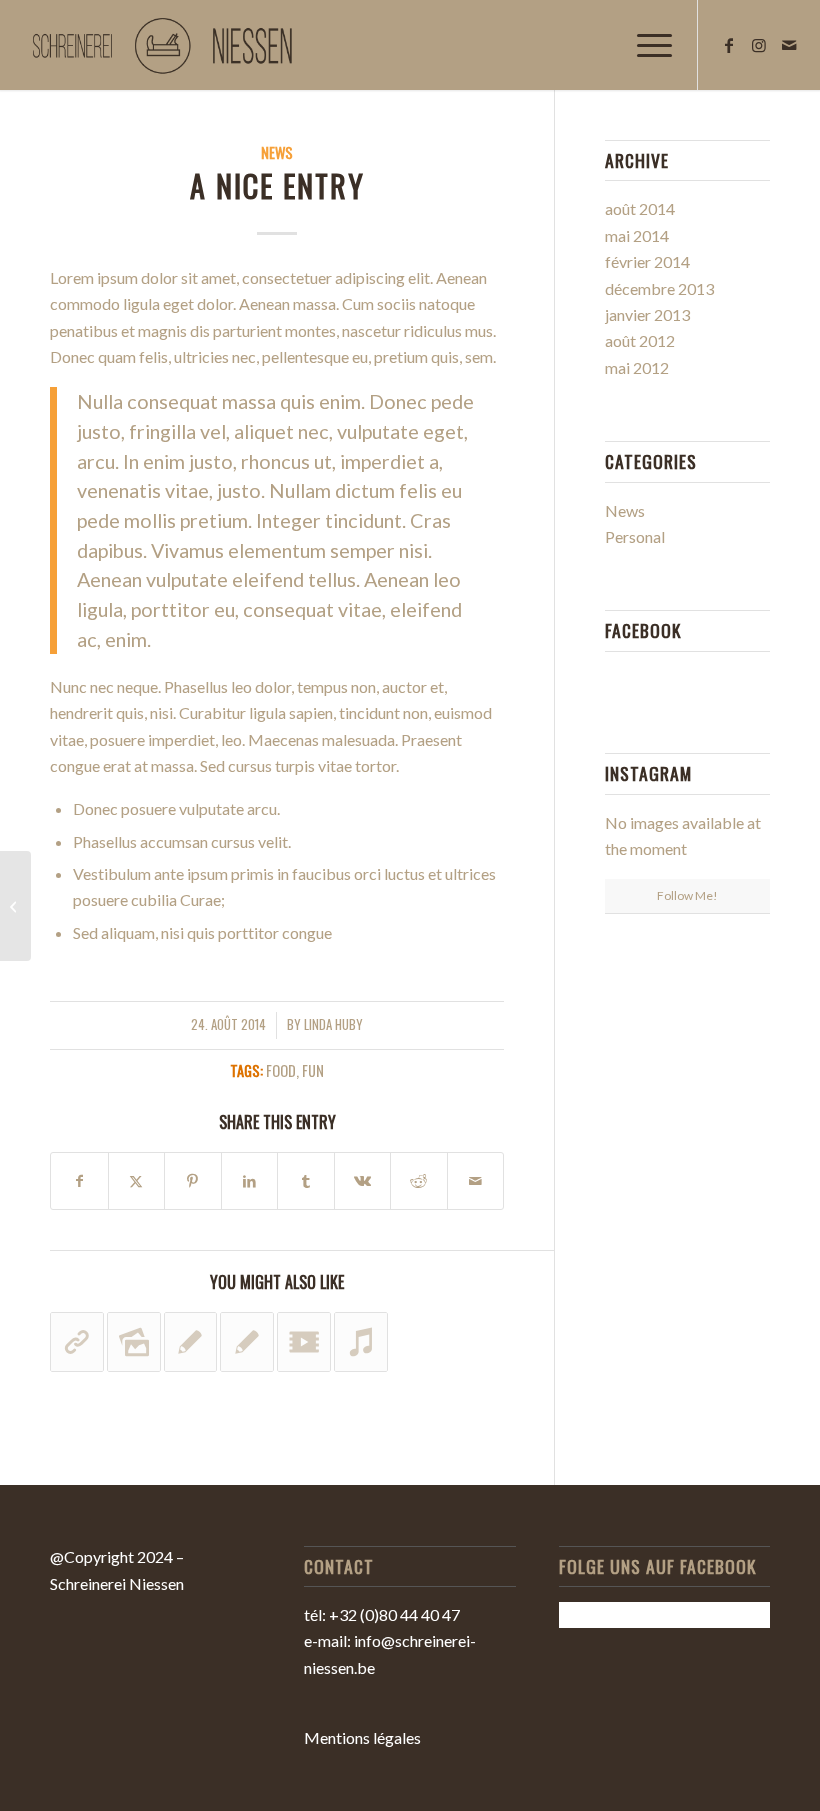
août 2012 (640, 340)
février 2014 (647, 261)
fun (313, 1070)
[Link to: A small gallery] (134, 1342)
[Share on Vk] (363, 1181)
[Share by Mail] (476, 1181)
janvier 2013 (647, 314)
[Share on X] (137, 1181)
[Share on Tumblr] (306, 1181)
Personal (635, 536)
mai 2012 (637, 367)
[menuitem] (644, 45)
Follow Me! (687, 895)
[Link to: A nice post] (191, 1342)
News (277, 152)
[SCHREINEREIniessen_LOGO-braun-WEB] (166, 45)
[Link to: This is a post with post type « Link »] (77, 1342)
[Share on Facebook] (79, 1181)
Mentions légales (362, 1737)
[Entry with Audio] (15, 906)
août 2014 (640, 208)
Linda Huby (333, 1024)
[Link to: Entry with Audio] (361, 1342)
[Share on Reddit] (419, 1181)
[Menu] (644, 45)
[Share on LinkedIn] (250, 1181)
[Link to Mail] (789, 45)
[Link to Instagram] (759, 45)
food (281, 1070)
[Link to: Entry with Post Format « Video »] (304, 1342)
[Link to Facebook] (729, 45)
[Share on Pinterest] (193, 1181)
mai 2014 (637, 235)
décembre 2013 (659, 288)
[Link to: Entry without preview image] (247, 1342)
